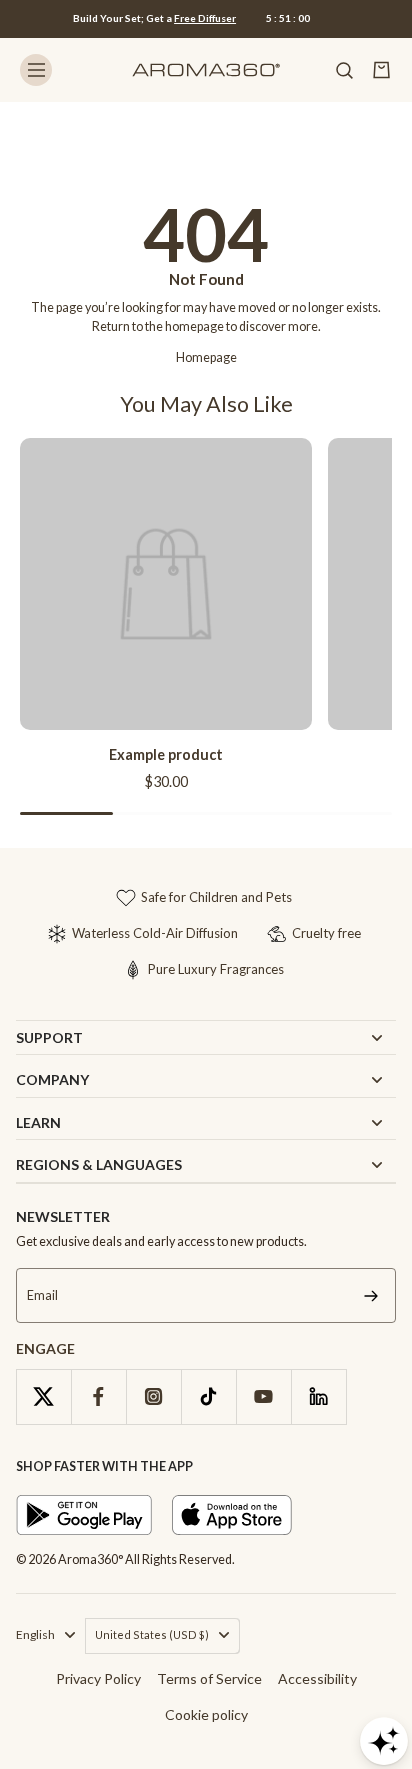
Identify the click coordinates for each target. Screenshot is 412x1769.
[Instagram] (153, 1396)
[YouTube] (263, 1396)
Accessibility (317, 1678)
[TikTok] (208, 1396)
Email (42, 1295)
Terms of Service (209, 1678)
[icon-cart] (382, 70)
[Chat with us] (384, 1741)
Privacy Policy (98, 1678)
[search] (344, 70)
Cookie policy (206, 1714)
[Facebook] (98, 1396)
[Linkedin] (318, 1396)
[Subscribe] (371, 1295)
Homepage (206, 357)
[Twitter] (43, 1396)
